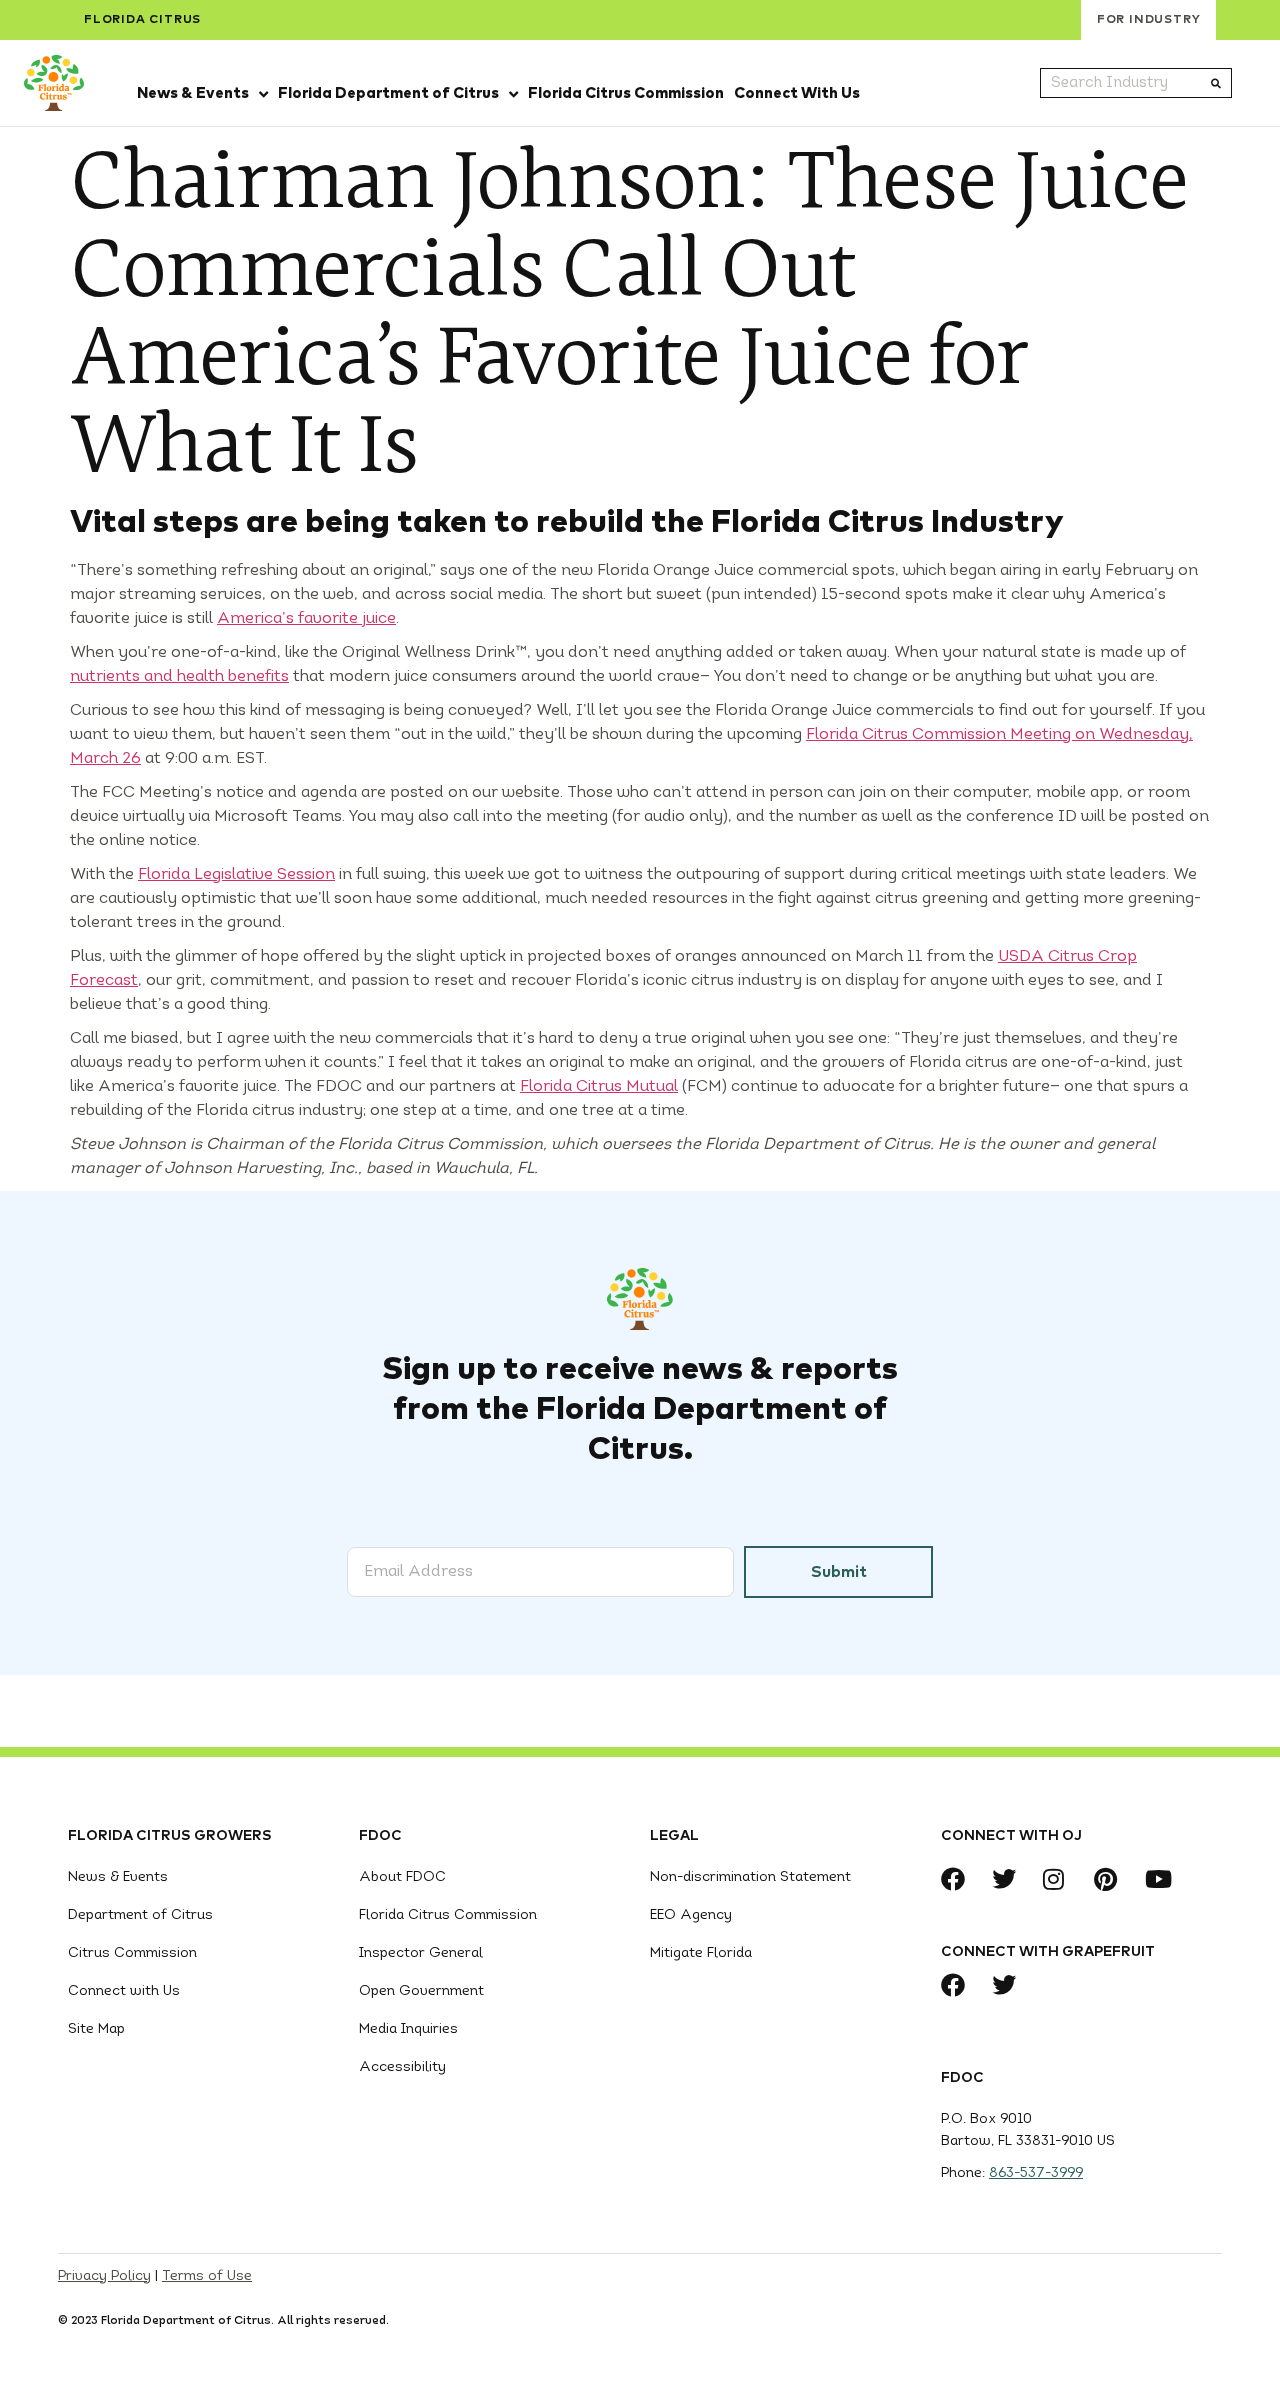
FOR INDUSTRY (1149, 20)
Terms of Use (207, 2276)
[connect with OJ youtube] (1162, 1879)
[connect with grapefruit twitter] (1009, 1985)
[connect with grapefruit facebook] (958, 1985)
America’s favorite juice (306, 619)
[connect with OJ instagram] (1060, 1879)
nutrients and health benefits (179, 677)
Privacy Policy (104, 2276)
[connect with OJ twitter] (1009, 1879)
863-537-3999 (1036, 2173)
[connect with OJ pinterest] (1111, 1879)
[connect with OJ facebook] (958, 1879)
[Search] (1216, 83)
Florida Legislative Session (236, 875)
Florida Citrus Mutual (599, 1087)
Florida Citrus (142, 20)
